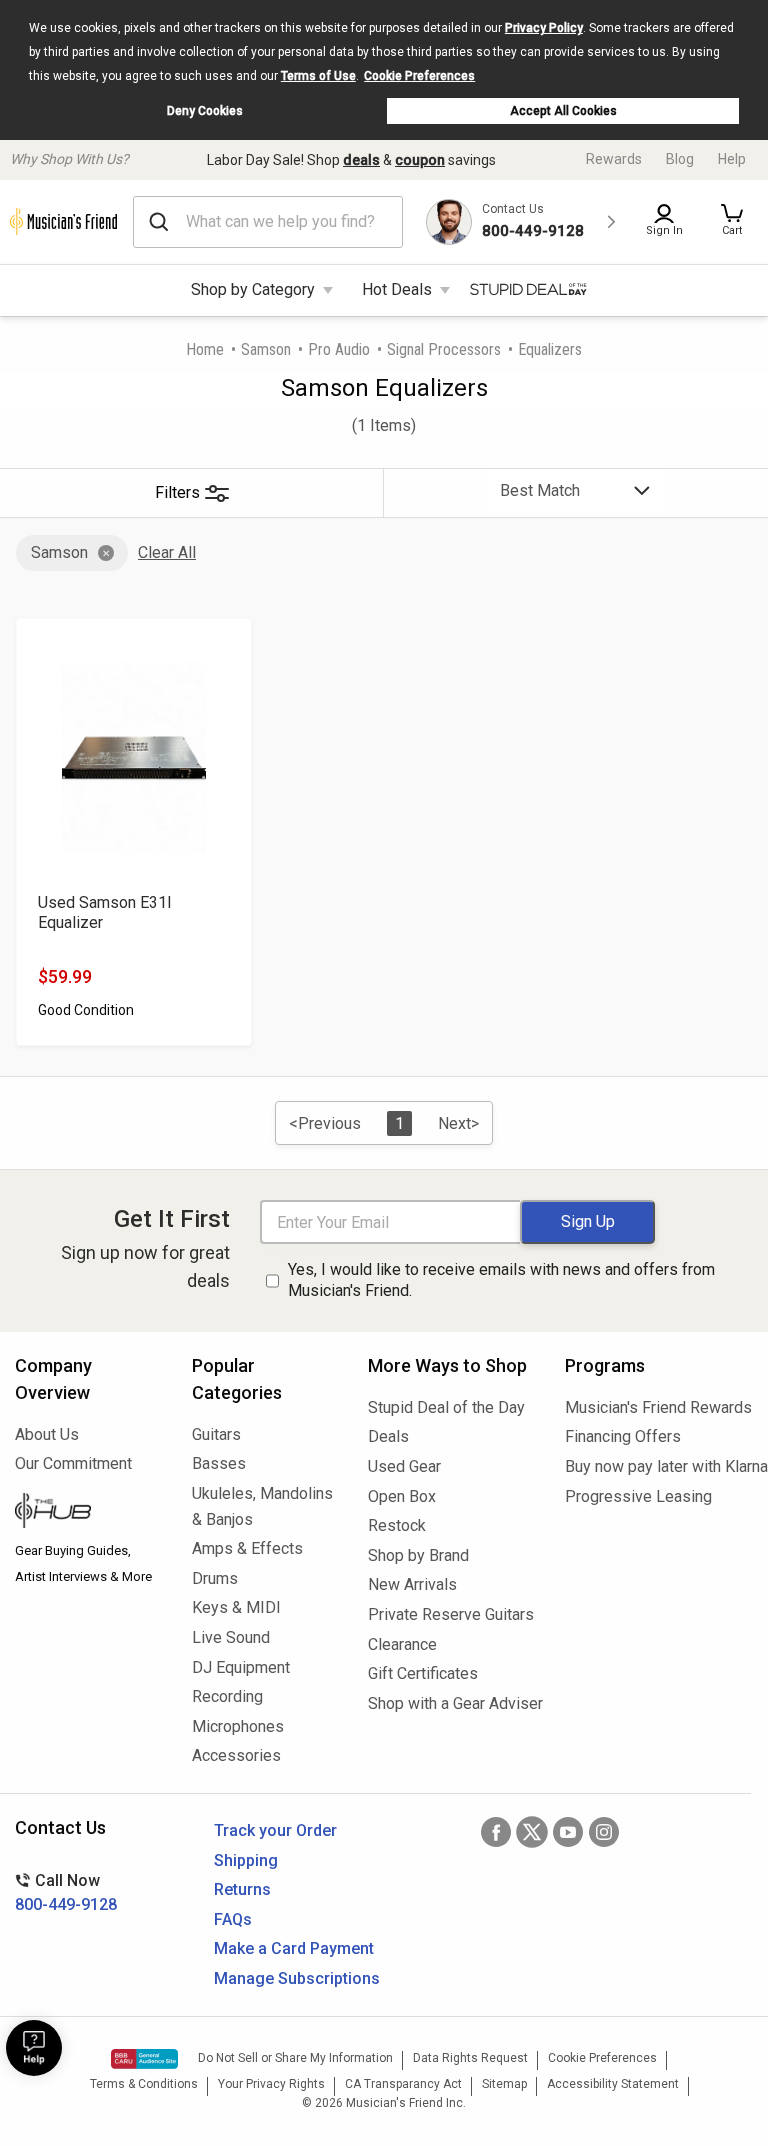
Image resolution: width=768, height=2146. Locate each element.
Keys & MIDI (236, 1607)
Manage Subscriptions (297, 1978)
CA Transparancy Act (403, 2084)
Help (732, 159)
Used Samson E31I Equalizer (105, 912)
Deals (388, 1436)
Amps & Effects (247, 1548)
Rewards (614, 159)
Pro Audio (339, 349)
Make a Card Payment (294, 1948)
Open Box (402, 1496)
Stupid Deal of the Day (446, 1407)
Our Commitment (73, 1463)
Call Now (66, 1892)
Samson (266, 349)
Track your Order (275, 1830)
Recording (227, 1696)
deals (361, 160)
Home (205, 349)
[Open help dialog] (34, 2048)
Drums (215, 1578)
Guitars (216, 1434)
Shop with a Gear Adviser (451, 1703)
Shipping (246, 1860)
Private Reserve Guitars (451, 1614)
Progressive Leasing (638, 1496)
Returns (242, 1889)
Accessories (236, 1755)
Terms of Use (318, 76)
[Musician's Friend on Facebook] (496, 1832)
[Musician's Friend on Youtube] (568, 1832)
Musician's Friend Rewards (658, 1407)
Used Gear (404, 1466)
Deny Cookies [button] (205, 111)
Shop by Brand (418, 1555)
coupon (420, 160)
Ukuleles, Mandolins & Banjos (262, 1506)
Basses (219, 1463)
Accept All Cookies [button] (563, 111)
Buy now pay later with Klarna (659, 1466)
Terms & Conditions (144, 2084)
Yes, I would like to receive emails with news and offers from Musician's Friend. (501, 1280)
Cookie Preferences (419, 76)
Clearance (402, 1644)
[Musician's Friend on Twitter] (532, 1832)
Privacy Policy (544, 28)
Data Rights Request (470, 2058)
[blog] (88, 1513)
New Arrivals (412, 1584)
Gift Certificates (423, 1673)
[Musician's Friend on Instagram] (604, 1832)
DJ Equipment (241, 1667)
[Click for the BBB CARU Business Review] (144, 2059)
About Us (47, 1434)
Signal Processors (444, 349)
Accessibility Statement (613, 2084)
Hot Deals (397, 289)
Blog (680, 159)
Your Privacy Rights (271, 2084)
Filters (177, 492)
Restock (397, 1525)
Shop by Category (253, 289)
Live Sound (231, 1637)
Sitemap (504, 2084)
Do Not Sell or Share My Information (295, 2058)
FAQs (233, 1919)
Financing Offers (623, 1436)
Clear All (167, 552)
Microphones (238, 1726)
